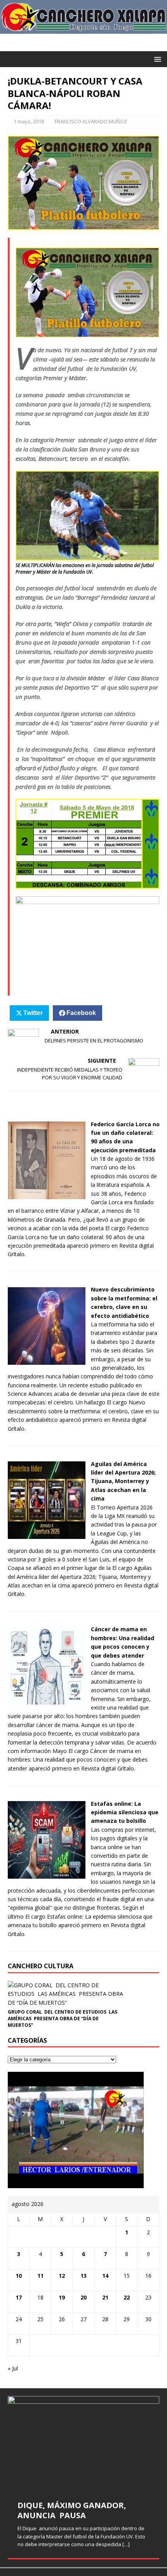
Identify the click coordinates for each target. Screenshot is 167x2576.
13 (83, 2276)
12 (62, 2276)
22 (127, 2297)
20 (83, 2297)
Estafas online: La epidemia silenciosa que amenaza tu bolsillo (125, 1812)
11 (40, 2276)
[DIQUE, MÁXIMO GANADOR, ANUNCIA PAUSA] (83, 2443)
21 (105, 2297)
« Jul (13, 2368)
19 (62, 2297)
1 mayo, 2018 (29, 121)
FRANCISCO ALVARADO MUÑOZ (91, 121)
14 (105, 2276)
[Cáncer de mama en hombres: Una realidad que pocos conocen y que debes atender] (47, 1700)
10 (19, 2276)
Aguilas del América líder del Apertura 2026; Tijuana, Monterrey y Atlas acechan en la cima (123, 1481)
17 (19, 2297)
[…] (126, 2544)
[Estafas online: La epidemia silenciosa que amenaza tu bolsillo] (47, 1874)
